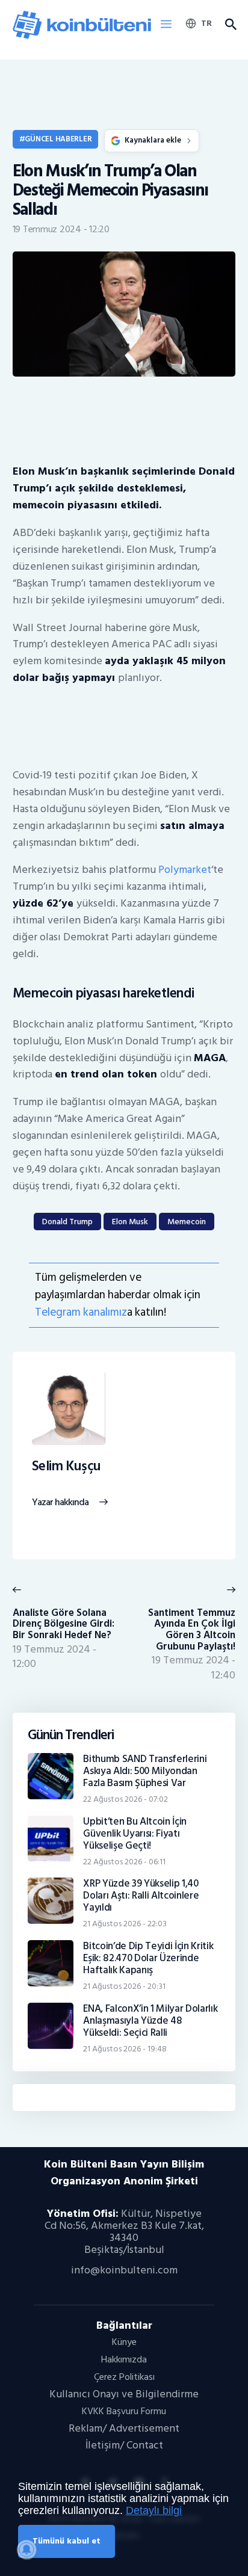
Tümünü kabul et (67, 2541)
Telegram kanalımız (81, 1312)
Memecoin (187, 1222)
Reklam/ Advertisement (124, 2428)
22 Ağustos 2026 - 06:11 (124, 1862)
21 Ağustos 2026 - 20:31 (124, 1986)
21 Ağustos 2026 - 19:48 (125, 2049)
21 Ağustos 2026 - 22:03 (125, 1924)
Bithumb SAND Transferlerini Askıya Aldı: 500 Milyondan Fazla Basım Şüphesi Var (145, 1771)
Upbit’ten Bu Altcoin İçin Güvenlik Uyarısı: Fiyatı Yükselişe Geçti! (135, 1834)
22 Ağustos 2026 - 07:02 (126, 1799)
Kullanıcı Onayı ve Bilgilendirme (124, 2394)
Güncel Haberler (58, 139)
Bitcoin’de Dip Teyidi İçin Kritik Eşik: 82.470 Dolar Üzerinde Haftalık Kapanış (148, 1958)
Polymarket (185, 870)
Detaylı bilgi (154, 2510)
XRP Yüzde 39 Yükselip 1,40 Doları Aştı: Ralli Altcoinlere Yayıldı (141, 1896)
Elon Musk (130, 1222)
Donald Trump (67, 1222)
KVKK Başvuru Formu (124, 2411)
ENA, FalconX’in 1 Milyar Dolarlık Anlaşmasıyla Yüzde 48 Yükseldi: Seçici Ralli (150, 2021)
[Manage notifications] (26, 2550)
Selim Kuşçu (66, 1467)
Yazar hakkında (60, 1503)
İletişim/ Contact (124, 2445)
